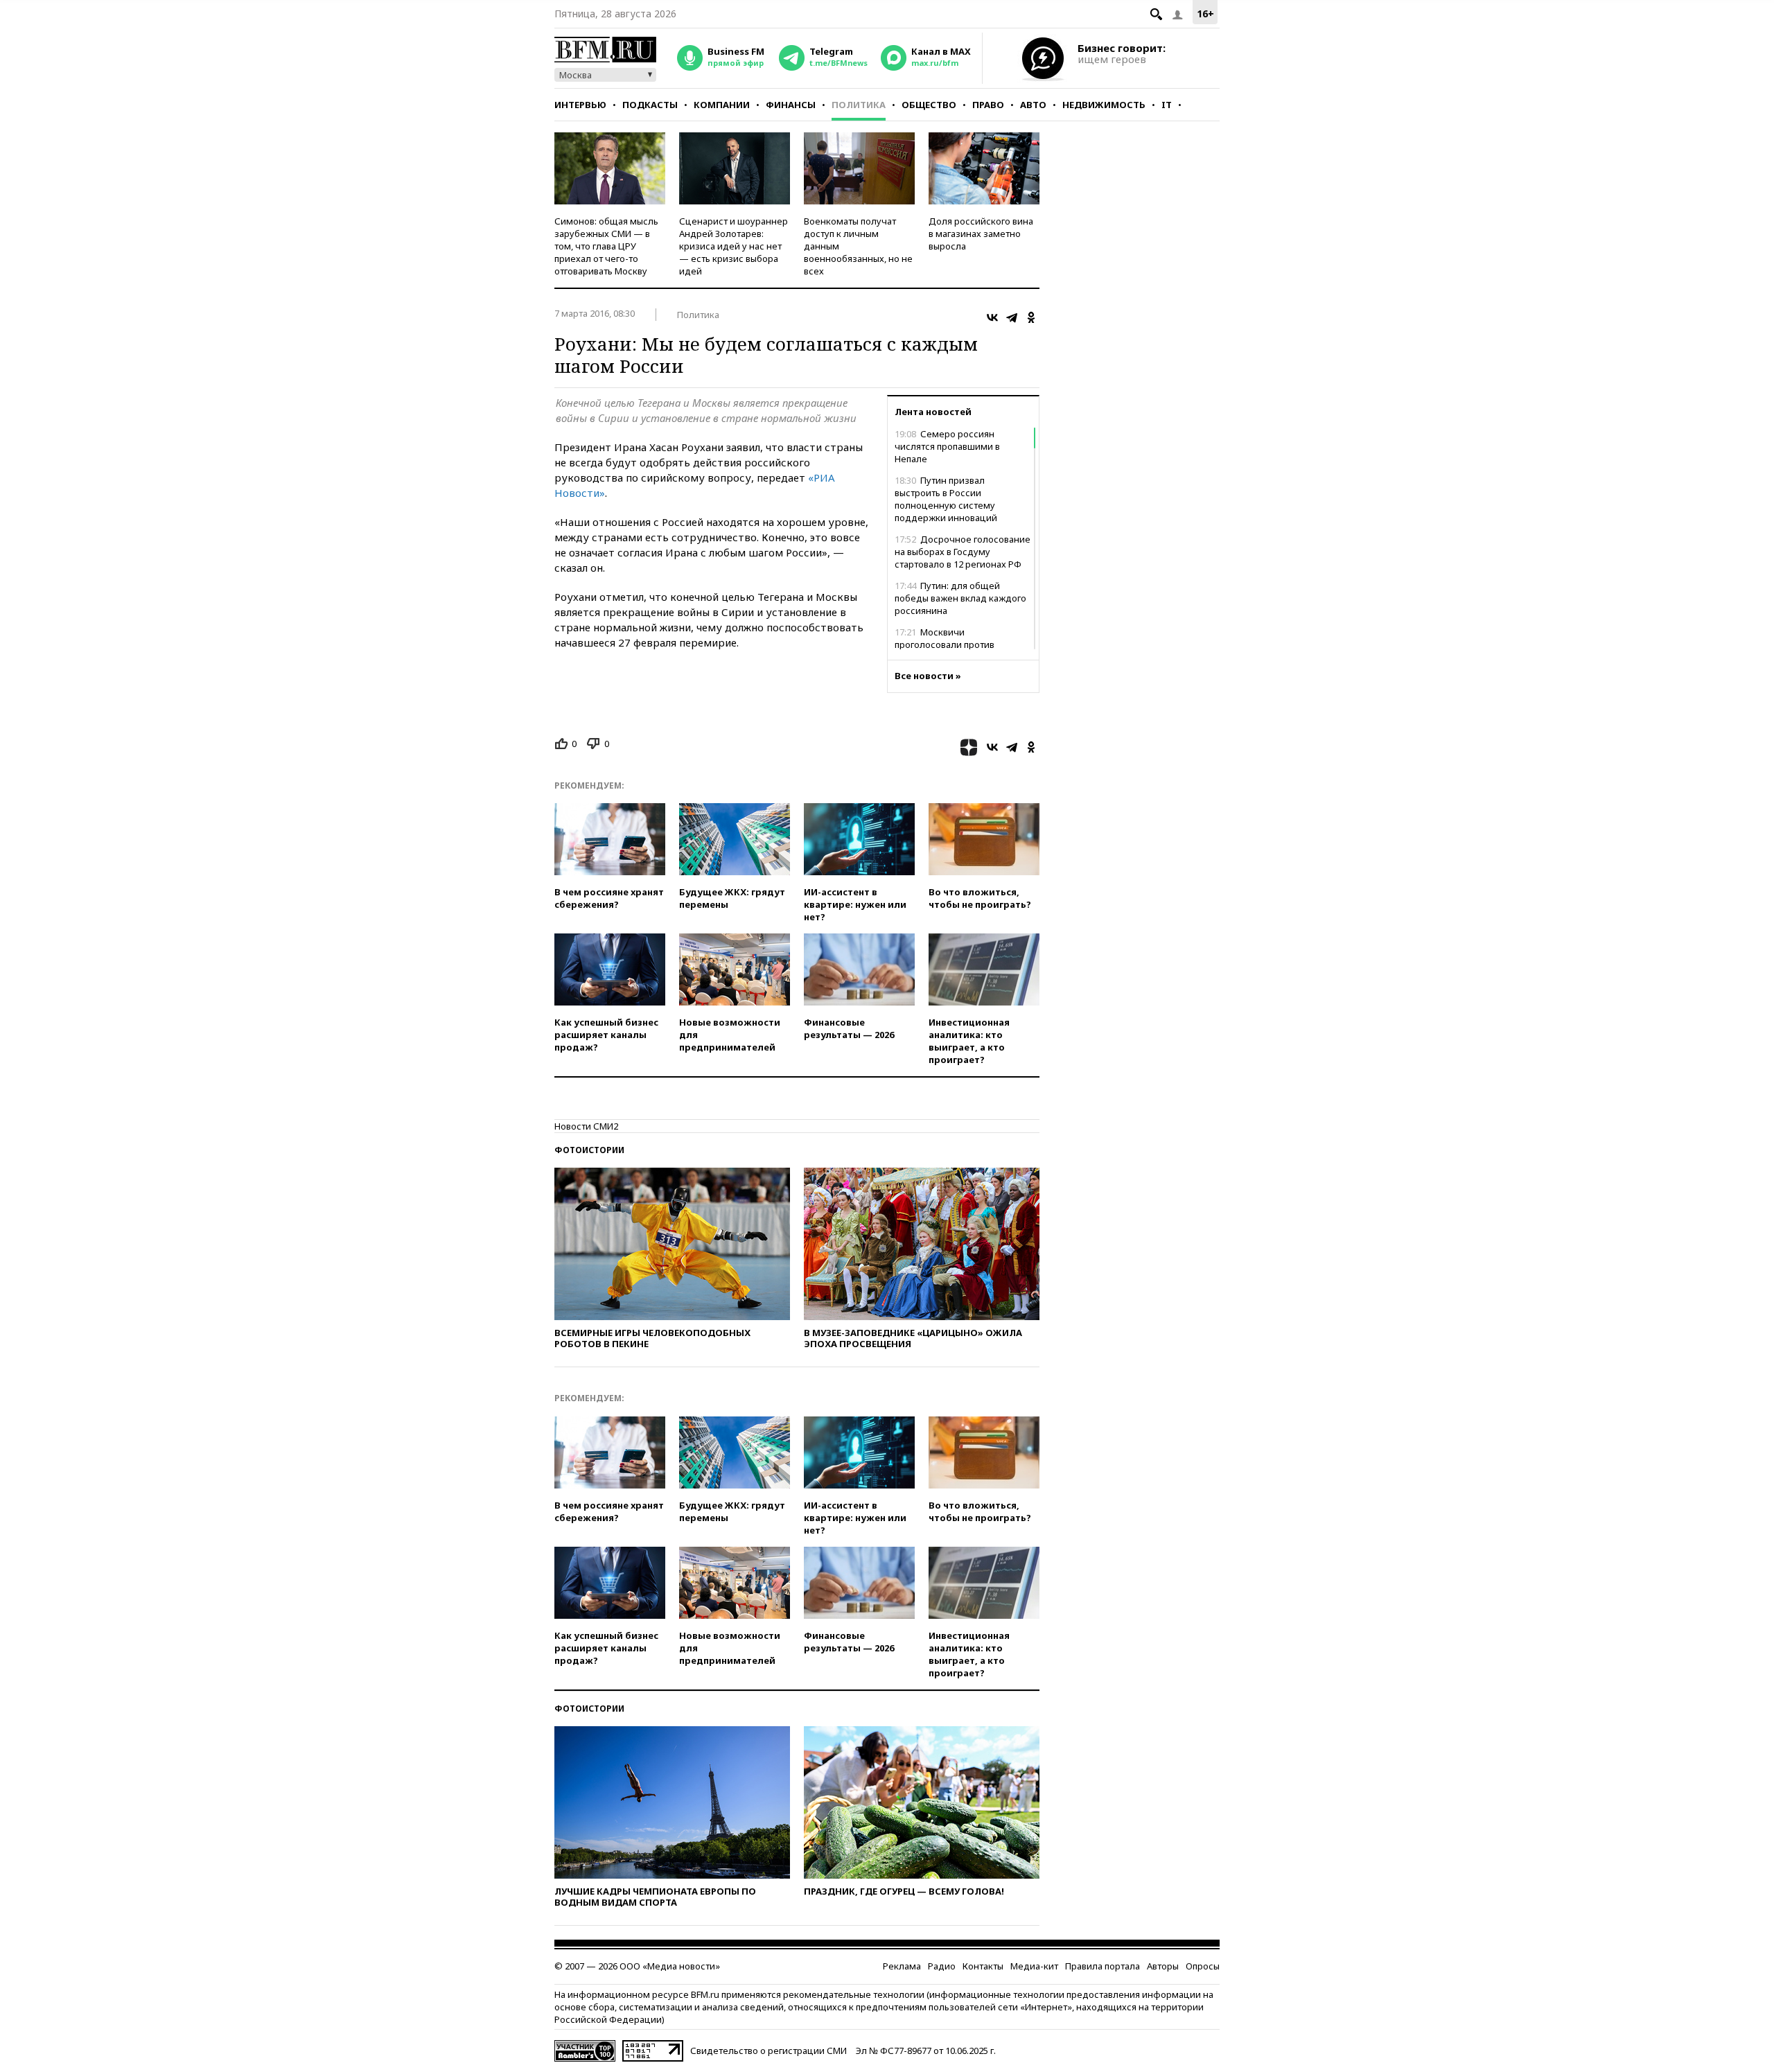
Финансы (791, 105)
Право (988, 105)
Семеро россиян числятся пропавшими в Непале (947, 446)
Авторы (1163, 1966)
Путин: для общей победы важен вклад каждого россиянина (960, 598)
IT (1167, 105)
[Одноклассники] (1031, 317)
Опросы (1203, 1966)
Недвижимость (1104, 105)
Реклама (902, 1966)
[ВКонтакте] (992, 317)
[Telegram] (1012, 317)
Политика (859, 105)
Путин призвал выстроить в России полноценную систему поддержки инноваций (946, 499)
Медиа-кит (1034, 1966)
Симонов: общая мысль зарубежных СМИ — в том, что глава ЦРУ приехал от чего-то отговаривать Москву (606, 246)
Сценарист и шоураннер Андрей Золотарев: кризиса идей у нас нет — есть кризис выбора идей (734, 246)
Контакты (983, 1966)
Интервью (580, 105)
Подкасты (650, 105)
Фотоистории (589, 1150)
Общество (929, 105)
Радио (942, 1966)
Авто (1033, 105)
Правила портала (1103, 1966)
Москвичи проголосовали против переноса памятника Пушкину (961, 644)
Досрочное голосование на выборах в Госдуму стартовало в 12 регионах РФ (963, 552)
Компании (722, 105)
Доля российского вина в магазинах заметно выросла (981, 234)
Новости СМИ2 (586, 1126)
